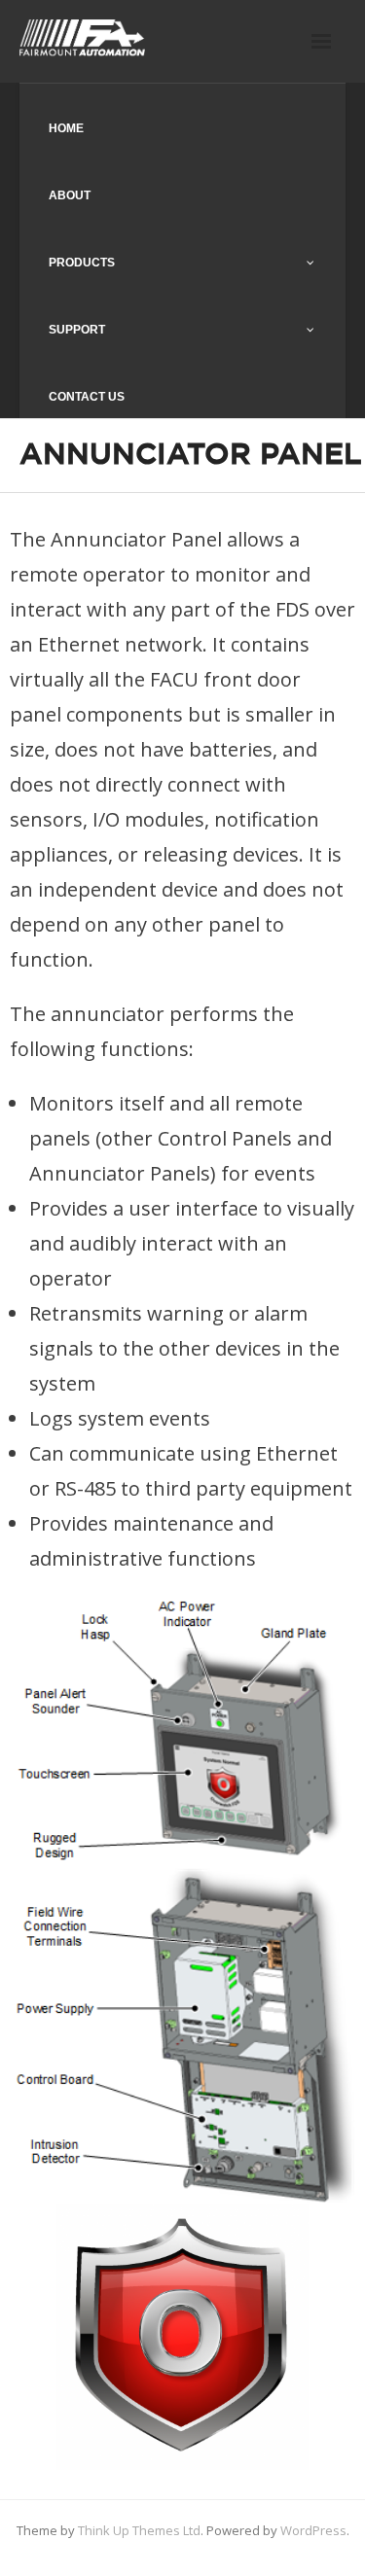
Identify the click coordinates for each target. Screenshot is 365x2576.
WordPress (313, 2530)
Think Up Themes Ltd (139, 2530)
